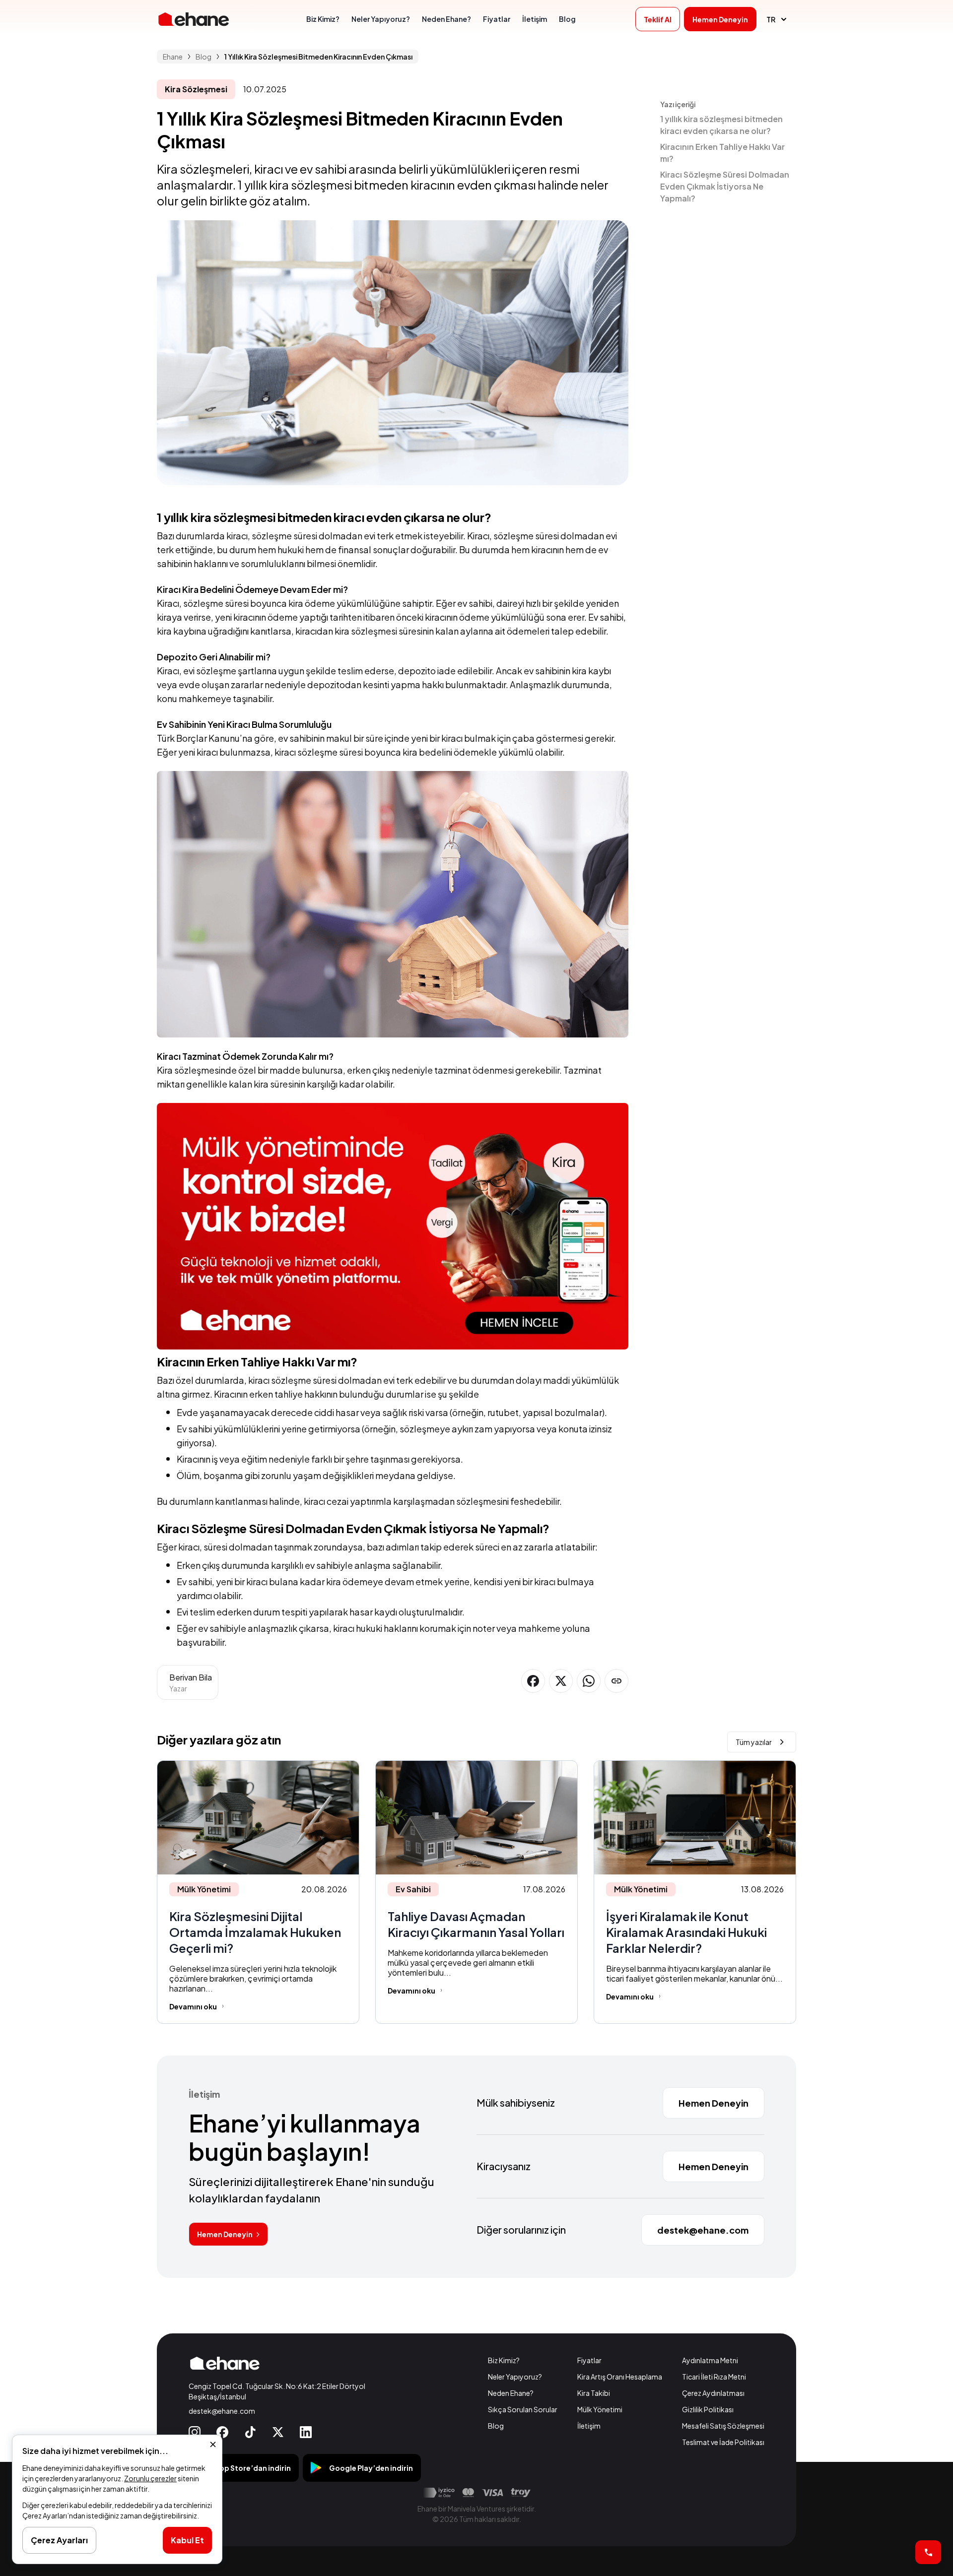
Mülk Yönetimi (600, 2409)
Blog (496, 2426)
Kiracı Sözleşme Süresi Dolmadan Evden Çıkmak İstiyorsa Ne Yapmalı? (725, 186)
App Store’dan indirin (253, 2468)
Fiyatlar (589, 2360)
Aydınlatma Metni (710, 2360)
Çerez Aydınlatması (713, 2393)
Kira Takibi (594, 2393)
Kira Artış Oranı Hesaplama (620, 2377)
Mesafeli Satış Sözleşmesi (723, 2426)
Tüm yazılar (754, 1742)
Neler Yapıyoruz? (515, 2377)
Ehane (173, 57)
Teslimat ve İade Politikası (723, 2442)
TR (771, 19)
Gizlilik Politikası (708, 2409)
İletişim (589, 2426)
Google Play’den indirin (371, 2468)
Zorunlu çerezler (150, 2478)
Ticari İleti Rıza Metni (714, 2377)
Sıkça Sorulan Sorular (523, 2409)
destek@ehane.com (222, 2411)
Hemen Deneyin (225, 2234)
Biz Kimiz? (504, 2360)
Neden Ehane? (511, 2393)
